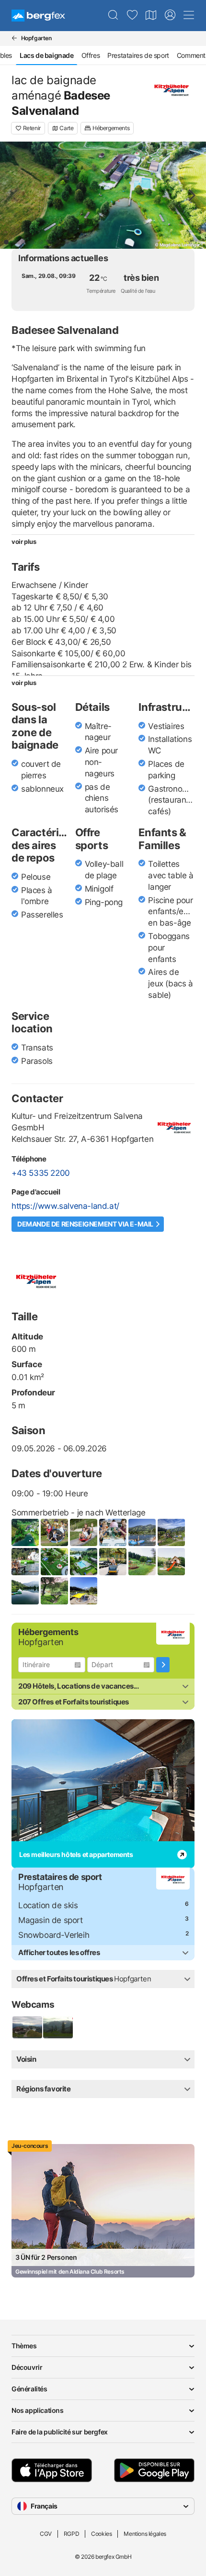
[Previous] (15, 195)
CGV (46, 2534)
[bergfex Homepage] (38, 16)
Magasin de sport (51, 1920)
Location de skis (48, 1905)
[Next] (191, 195)
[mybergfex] (170, 15)
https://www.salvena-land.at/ (65, 1206)
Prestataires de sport (138, 55)
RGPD (71, 2534)
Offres (91, 55)
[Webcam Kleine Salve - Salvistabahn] (57, 2027)
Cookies (101, 2534)
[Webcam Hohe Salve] (27, 2027)
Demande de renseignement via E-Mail (85, 1224)
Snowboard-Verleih (54, 1935)
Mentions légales (145, 2534)
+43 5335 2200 (41, 1173)
